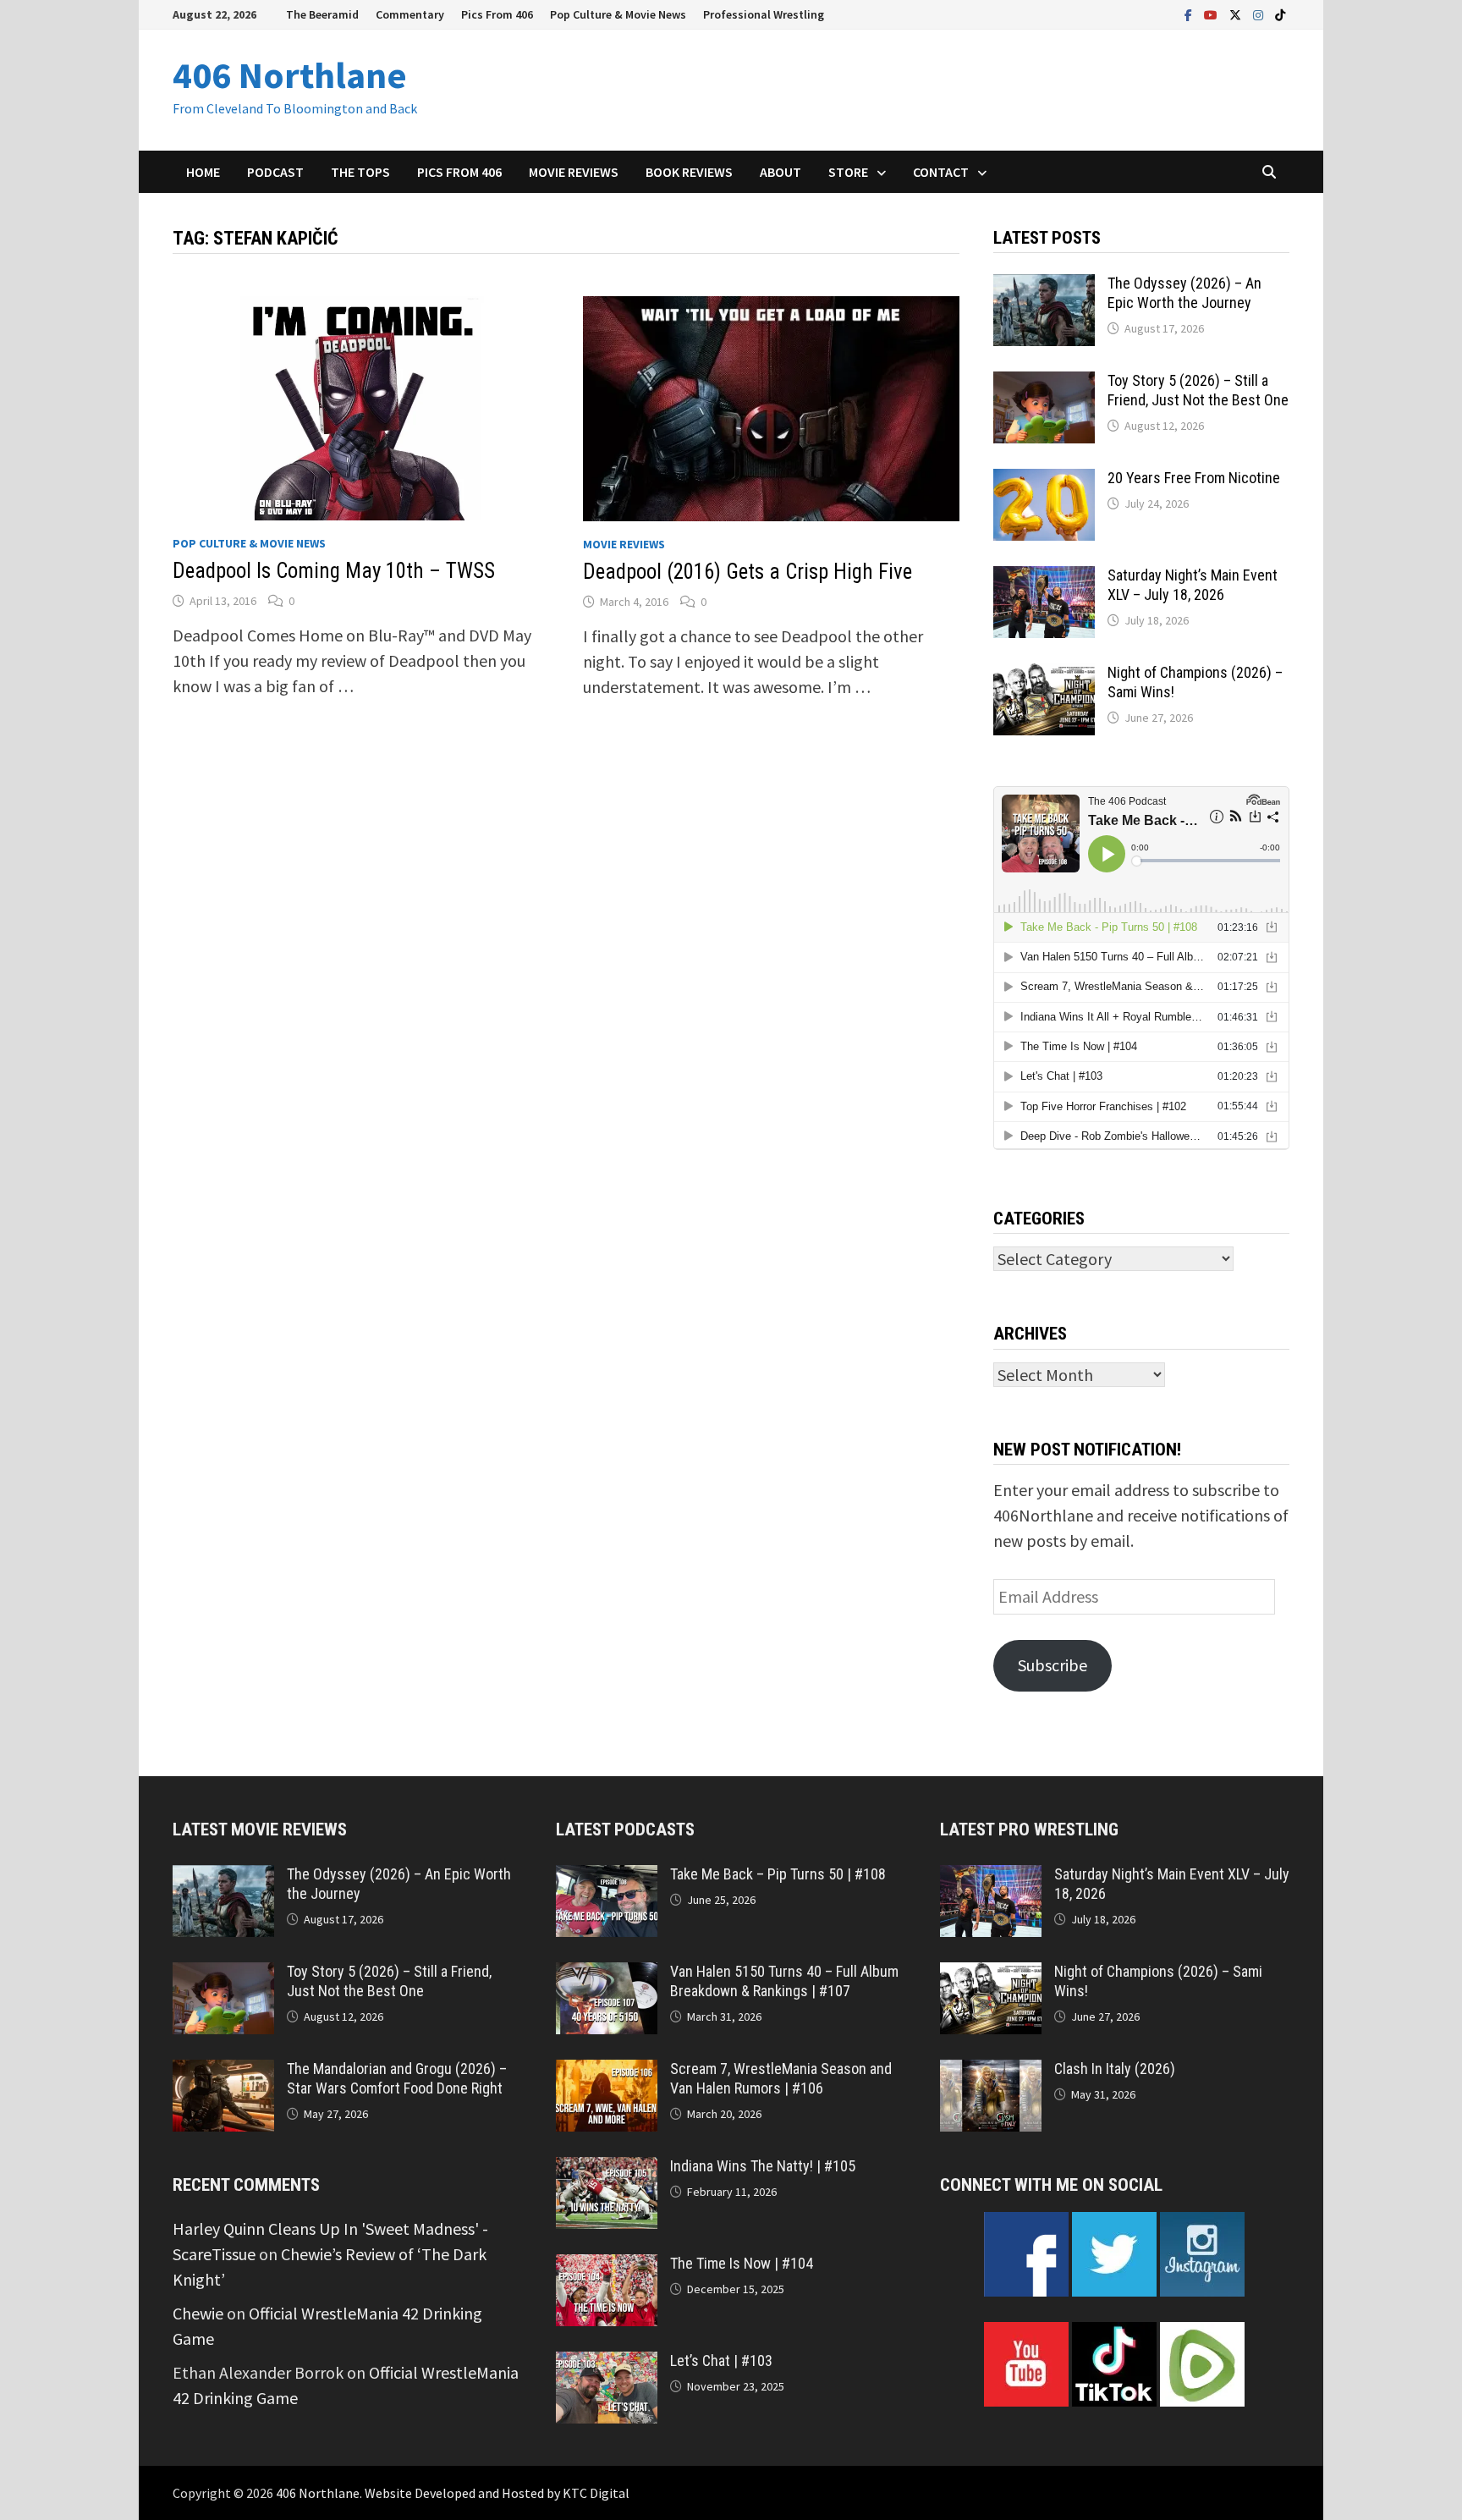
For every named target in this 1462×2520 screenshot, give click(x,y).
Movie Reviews (574, 172)
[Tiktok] (1280, 13)
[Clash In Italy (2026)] (991, 2072)
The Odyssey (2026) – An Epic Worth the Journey (1184, 293)
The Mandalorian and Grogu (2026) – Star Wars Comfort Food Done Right (397, 2078)
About (780, 172)
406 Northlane (290, 75)
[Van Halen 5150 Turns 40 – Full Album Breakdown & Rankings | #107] (607, 1975)
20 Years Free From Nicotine (1194, 478)
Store (848, 172)
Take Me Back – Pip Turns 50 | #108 (778, 1874)
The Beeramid (322, 14)
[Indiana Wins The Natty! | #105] (607, 2169)
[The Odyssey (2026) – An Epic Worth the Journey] (1044, 286)
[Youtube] (1212, 13)
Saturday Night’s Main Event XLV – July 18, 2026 (1193, 585)
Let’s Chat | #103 (721, 2360)
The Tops (360, 172)
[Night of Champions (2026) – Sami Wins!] (1044, 676)
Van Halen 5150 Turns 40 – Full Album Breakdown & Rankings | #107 (784, 1981)
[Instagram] (1260, 13)
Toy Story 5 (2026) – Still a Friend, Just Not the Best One (1198, 390)
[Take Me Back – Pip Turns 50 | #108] (607, 1877)
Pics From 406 (497, 14)
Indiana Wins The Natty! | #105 (763, 2166)
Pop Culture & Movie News (618, 14)
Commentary (410, 14)
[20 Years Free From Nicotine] (1044, 481)
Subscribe (1053, 1665)
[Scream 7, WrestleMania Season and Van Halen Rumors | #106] (607, 2072)
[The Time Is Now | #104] (607, 2267)
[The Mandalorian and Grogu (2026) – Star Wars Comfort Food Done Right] (223, 2072)
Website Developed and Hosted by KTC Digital (497, 2493)
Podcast (275, 172)
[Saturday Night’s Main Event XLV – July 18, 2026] (1044, 578)
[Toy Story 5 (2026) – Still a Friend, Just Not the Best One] (1044, 384)
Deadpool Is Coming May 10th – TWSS (334, 571)
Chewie (198, 2313)
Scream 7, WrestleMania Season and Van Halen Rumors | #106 (781, 2078)
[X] (1237, 13)
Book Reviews (689, 172)
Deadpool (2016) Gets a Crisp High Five (747, 572)
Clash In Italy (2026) (1115, 2069)
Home (203, 172)
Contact (941, 172)
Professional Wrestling (764, 14)
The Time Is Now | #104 (742, 2263)
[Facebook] (1190, 13)
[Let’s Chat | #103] (607, 2364)
